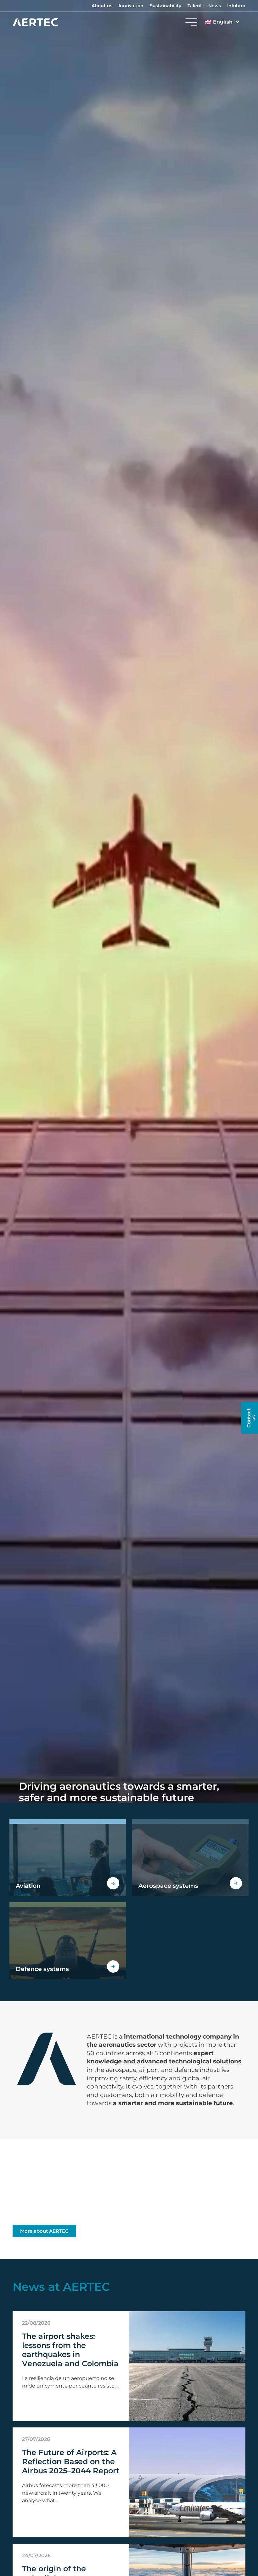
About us (102, 6)
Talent (195, 6)
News (215, 6)
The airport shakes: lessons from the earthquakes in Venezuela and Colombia (70, 2350)
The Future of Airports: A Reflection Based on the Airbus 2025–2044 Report (71, 2462)
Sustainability (165, 6)
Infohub (236, 6)
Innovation (131, 6)
